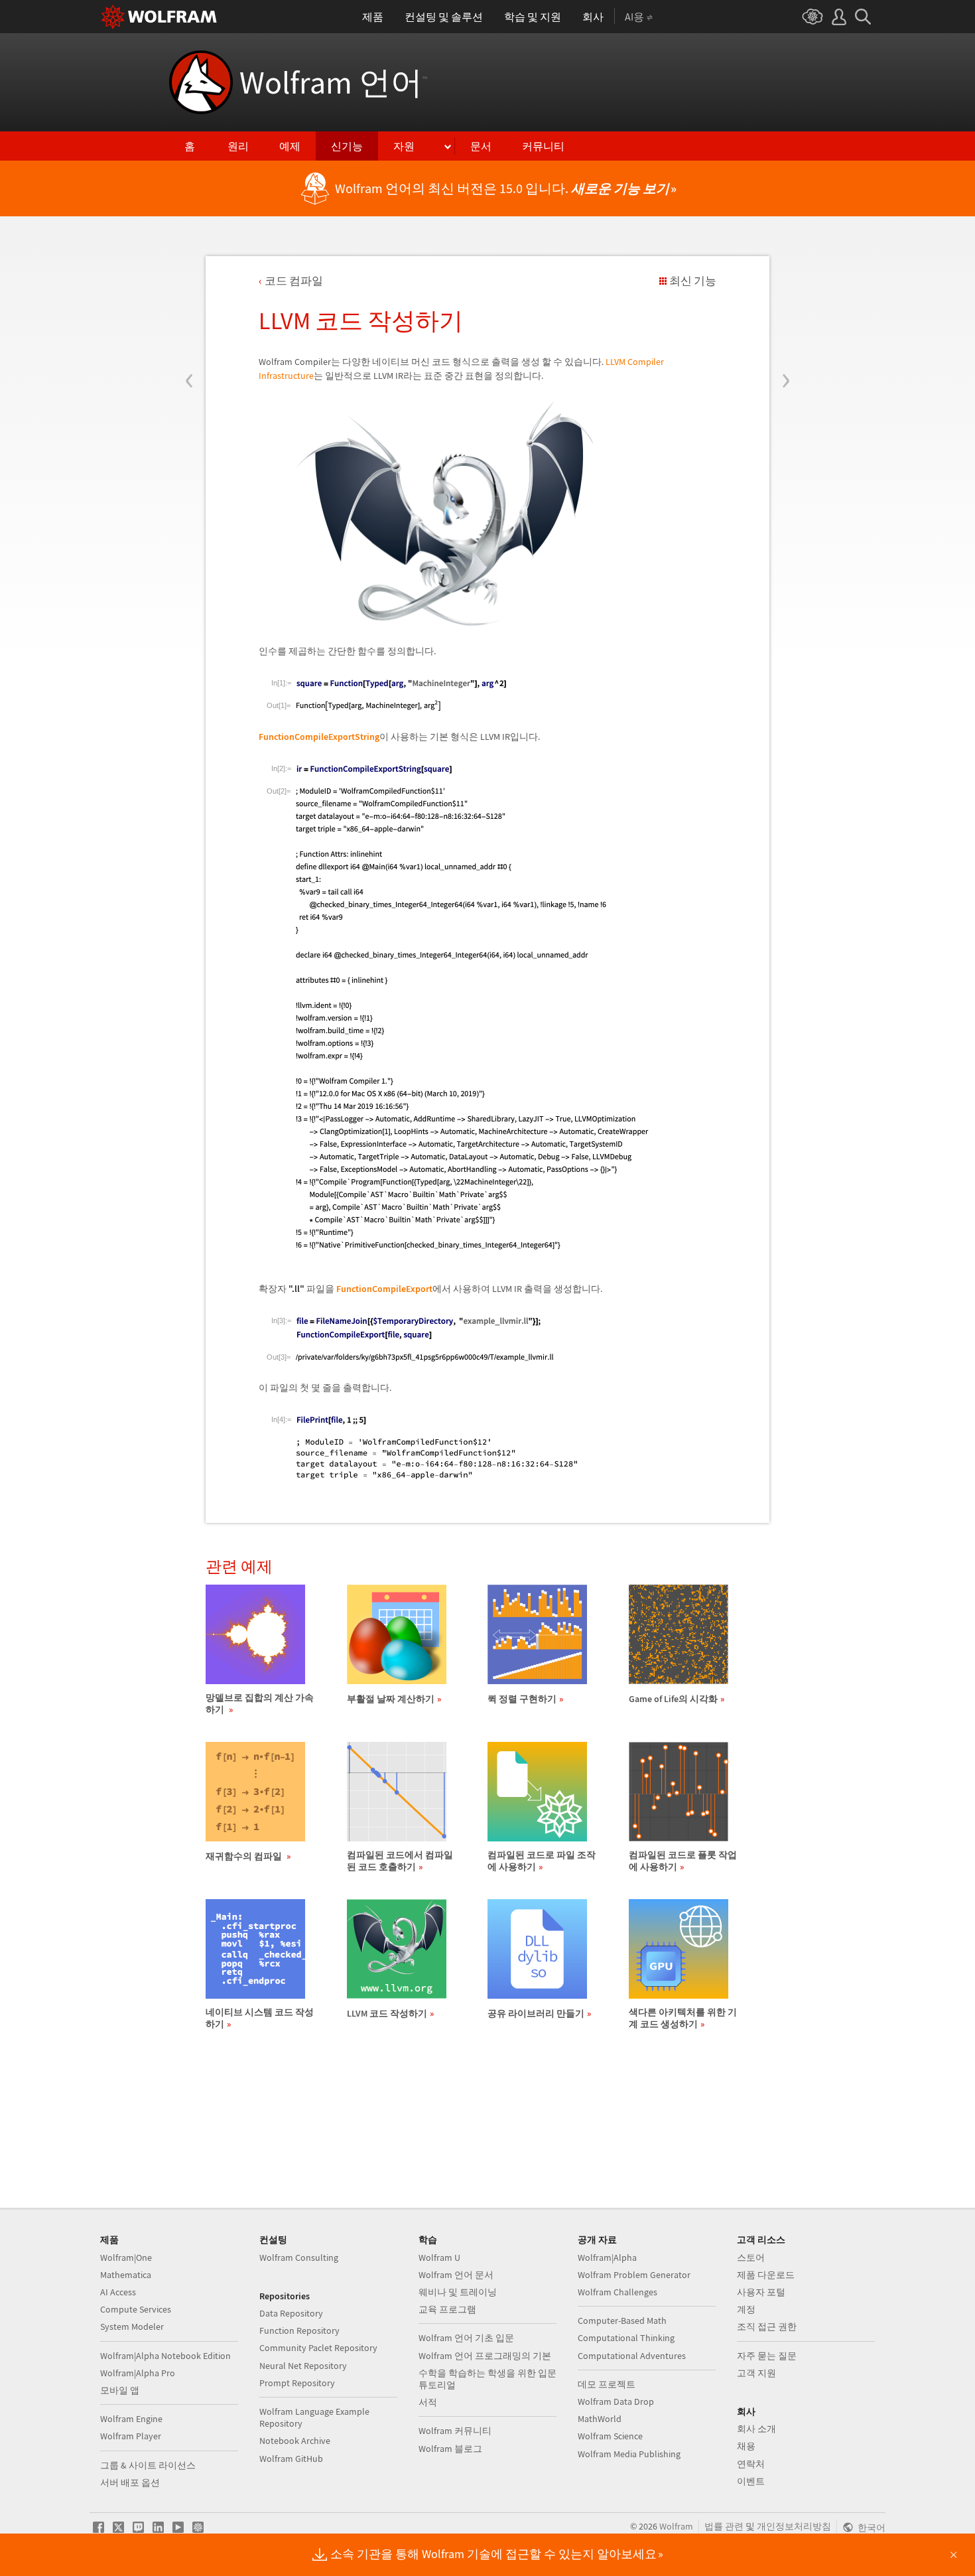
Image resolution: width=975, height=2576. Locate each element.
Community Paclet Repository (318, 2348)
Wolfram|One (126, 2257)
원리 (238, 146)
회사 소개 (756, 2429)
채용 (746, 2446)
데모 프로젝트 (607, 2384)
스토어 (751, 2257)
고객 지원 (756, 2373)
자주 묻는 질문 (767, 2356)
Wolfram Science (610, 2436)
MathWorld (600, 2419)
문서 (481, 146)
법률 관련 (724, 2526)
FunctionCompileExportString (319, 737)
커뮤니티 (543, 146)
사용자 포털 (761, 2292)
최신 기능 (693, 281)
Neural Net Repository (303, 2366)
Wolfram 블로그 (450, 2449)
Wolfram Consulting (299, 2257)
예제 (290, 146)
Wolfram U (439, 2257)
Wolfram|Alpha (607, 2257)
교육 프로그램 (447, 2309)
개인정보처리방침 (794, 2526)
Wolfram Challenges (617, 2292)
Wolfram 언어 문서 (456, 2275)
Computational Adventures (632, 2356)
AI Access (118, 2292)
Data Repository (291, 2313)
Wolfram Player (131, 2436)
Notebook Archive (295, 2441)
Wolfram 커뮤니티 (455, 2431)
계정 (746, 2309)
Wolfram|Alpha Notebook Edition (165, 2356)
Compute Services (136, 2309)
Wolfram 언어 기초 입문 (466, 2338)
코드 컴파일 (294, 281)
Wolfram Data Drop (616, 2401)
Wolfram (676, 2526)
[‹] (189, 301)
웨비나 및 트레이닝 (458, 2292)
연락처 (751, 2464)
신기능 (347, 146)
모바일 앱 (120, 2390)
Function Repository (299, 2330)
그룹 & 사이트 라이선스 (148, 2465)
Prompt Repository (297, 2383)
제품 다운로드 (766, 2275)
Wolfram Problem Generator (634, 2275)
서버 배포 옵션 (130, 2482)
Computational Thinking (626, 2338)
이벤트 (751, 2481)
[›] (786, 301)
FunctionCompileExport (384, 1289)
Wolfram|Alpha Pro (138, 2373)
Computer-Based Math (622, 2321)
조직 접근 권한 (767, 2326)
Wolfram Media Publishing (629, 2454)
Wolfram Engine (131, 2419)
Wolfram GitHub (291, 2459)
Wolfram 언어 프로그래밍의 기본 (485, 2356)
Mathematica (126, 2275)
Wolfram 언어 (333, 82)
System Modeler (132, 2326)
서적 (428, 2402)
